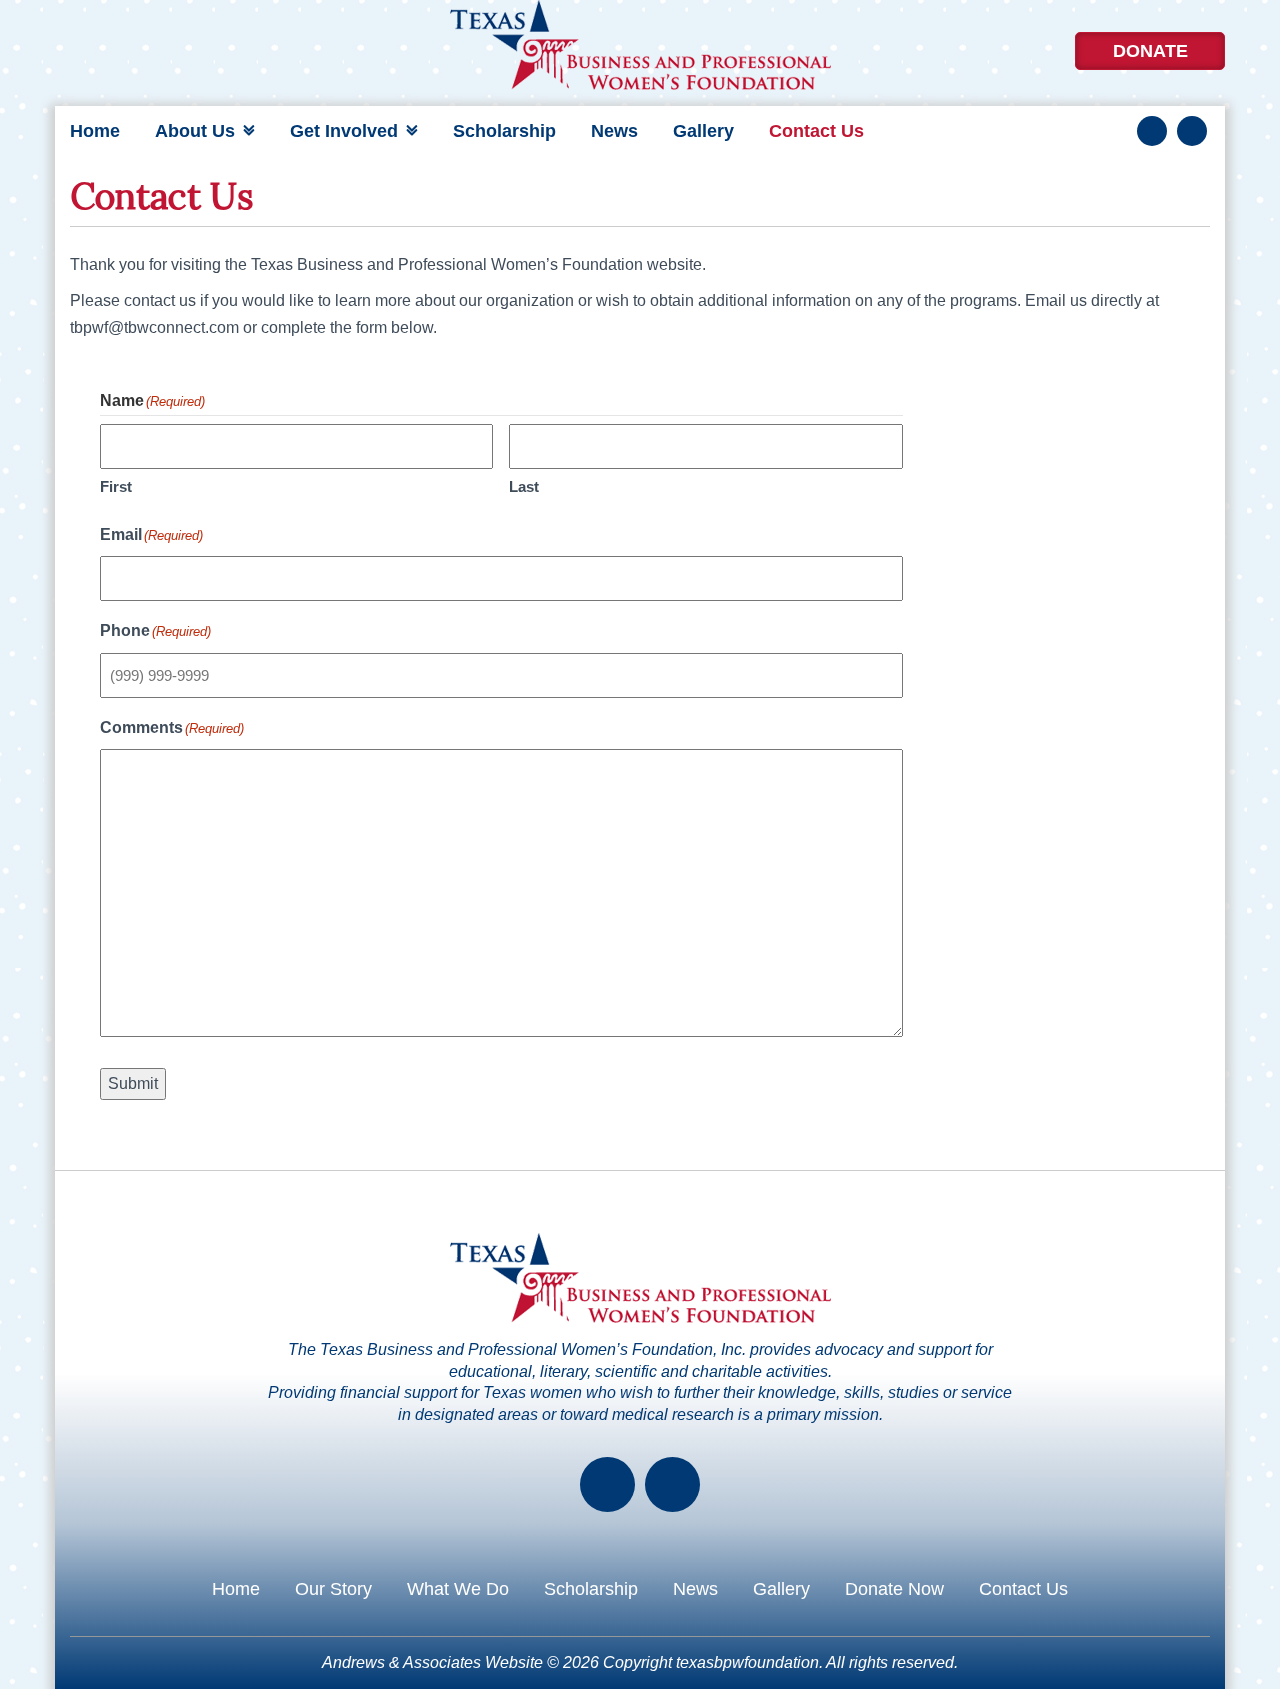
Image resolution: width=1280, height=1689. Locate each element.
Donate (1150, 51)
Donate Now (894, 1589)
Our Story (333, 1589)
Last (524, 486)
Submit (133, 1083)
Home (95, 131)
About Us (195, 131)
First (116, 486)
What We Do (458, 1589)
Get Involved (344, 131)
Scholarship (504, 131)
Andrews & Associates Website (432, 1662)
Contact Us (816, 131)
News (614, 131)
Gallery (703, 131)
